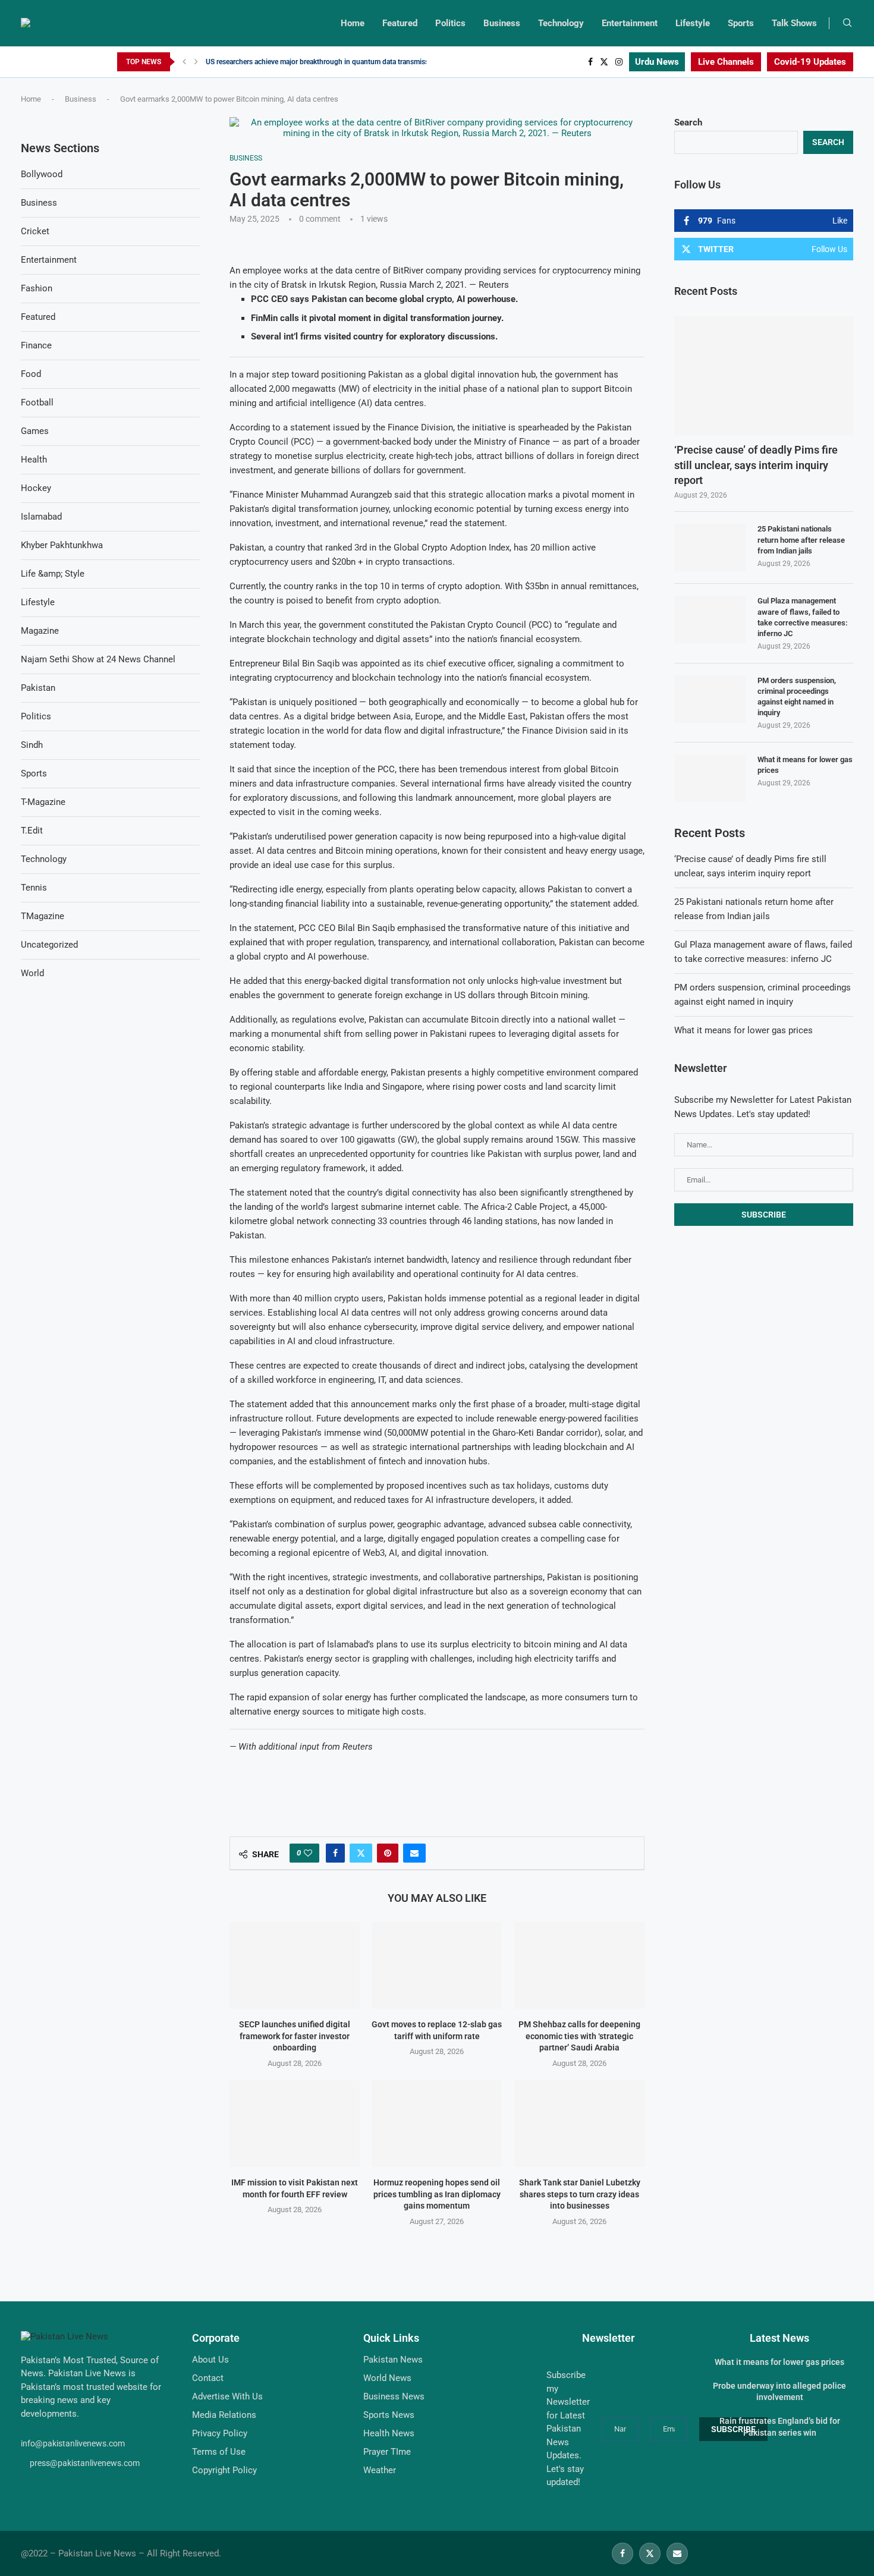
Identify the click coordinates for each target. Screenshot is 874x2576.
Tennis (34, 888)
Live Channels (726, 62)
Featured (400, 23)
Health (34, 460)
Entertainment (630, 23)
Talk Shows (794, 23)
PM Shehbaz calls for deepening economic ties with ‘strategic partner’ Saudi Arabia (579, 2036)
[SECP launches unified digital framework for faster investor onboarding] (295, 1965)
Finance (36, 345)
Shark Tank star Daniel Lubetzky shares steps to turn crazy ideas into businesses (579, 2194)
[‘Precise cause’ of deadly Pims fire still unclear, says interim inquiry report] (764, 376)
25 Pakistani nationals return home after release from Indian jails (801, 540)
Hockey (36, 488)
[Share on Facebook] (335, 1853)
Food (31, 374)
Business (502, 23)
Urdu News (657, 62)
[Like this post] (308, 1853)
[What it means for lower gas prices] (710, 778)
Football (37, 402)
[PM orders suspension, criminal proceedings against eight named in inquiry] (710, 699)
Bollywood (42, 174)
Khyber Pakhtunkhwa (62, 545)
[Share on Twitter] (361, 1853)
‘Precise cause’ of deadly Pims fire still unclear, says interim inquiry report (756, 465)
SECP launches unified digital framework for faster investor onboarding (295, 2036)
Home (353, 23)
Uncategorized (49, 945)
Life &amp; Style (53, 574)
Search (688, 122)
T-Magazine (43, 802)
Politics (450, 23)
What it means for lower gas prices (805, 765)
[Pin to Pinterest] (388, 1853)
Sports (741, 23)
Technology (561, 23)
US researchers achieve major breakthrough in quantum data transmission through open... (348, 62)
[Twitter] (604, 62)
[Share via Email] (414, 1853)
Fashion (37, 288)
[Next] (196, 62)
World (32, 973)
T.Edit (32, 831)
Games (35, 431)
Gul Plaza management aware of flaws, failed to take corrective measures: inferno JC (803, 617)
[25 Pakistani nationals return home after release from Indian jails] (710, 548)
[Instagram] (619, 62)
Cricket (35, 231)
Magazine (40, 631)
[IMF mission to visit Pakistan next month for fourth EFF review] (295, 2124)
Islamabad (41, 517)
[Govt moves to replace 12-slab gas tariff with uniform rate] (437, 1965)
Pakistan (38, 688)
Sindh (32, 745)
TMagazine (43, 916)
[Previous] (184, 62)
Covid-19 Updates (810, 62)
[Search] (847, 23)
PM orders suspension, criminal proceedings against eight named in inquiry (797, 697)
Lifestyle (693, 23)
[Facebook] (590, 62)
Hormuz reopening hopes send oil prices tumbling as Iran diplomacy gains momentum (437, 2194)
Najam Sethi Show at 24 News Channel (98, 659)
